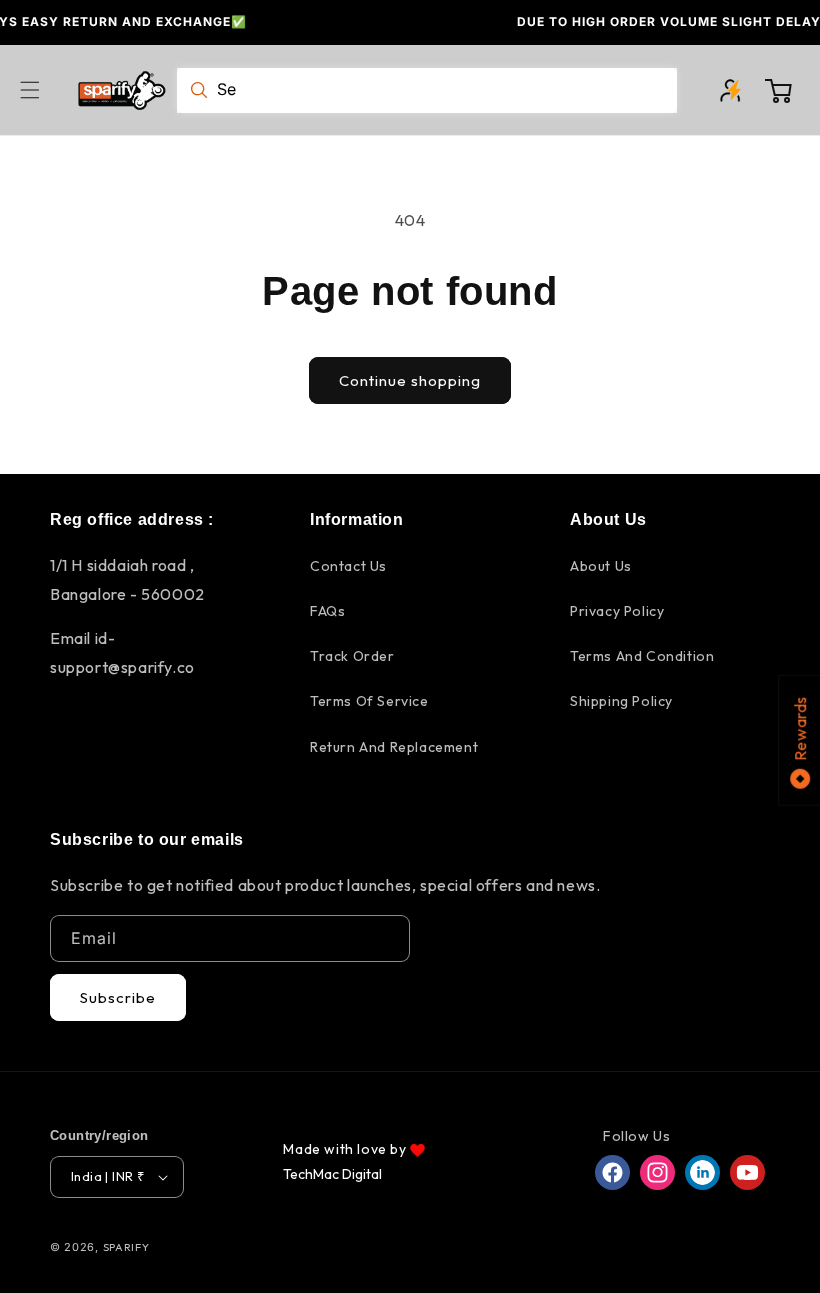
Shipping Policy (621, 701)
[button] (42, 90)
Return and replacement (394, 747)
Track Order (352, 656)
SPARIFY (126, 1247)
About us (601, 566)
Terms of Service (369, 701)
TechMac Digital (332, 1174)
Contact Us (348, 566)
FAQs (327, 611)
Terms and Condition (642, 656)
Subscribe (118, 997)
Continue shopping (410, 380)
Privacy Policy (617, 611)
